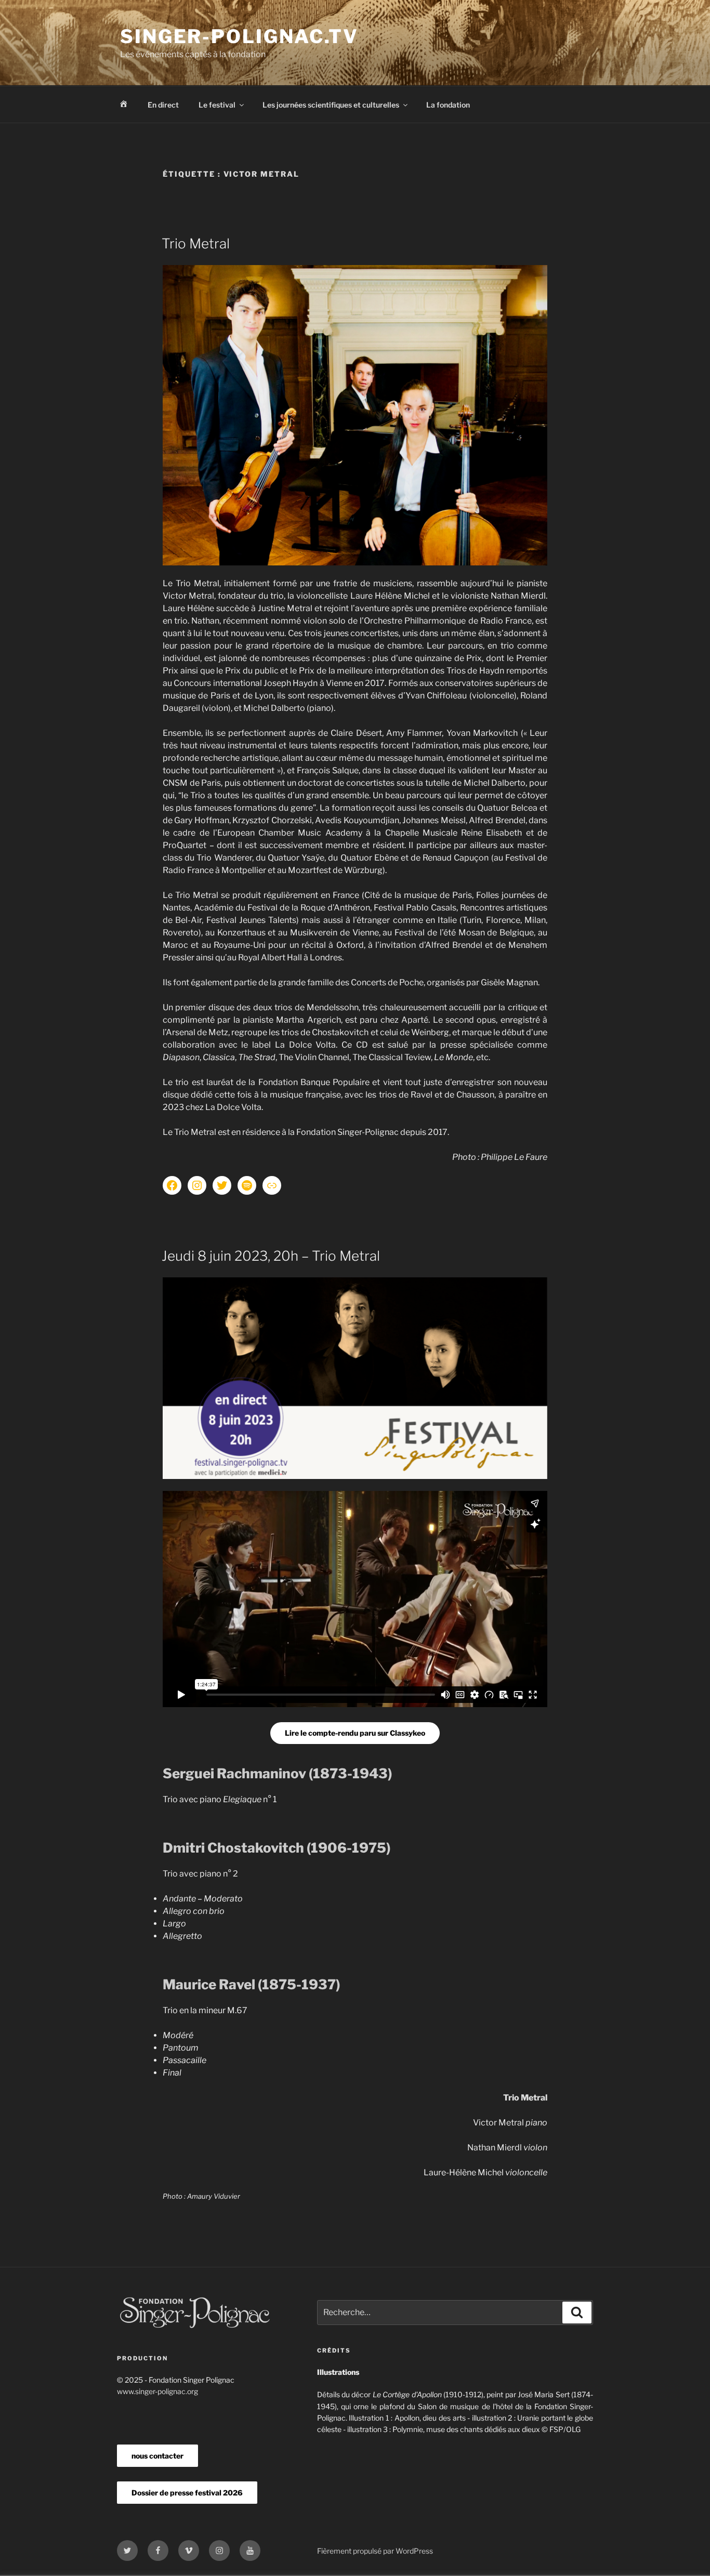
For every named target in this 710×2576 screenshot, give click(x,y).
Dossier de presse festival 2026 (187, 2493)
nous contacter (157, 2456)
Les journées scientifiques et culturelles (331, 105)
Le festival (217, 105)
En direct (163, 105)
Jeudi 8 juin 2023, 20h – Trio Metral (271, 1256)
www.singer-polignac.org (157, 2391)
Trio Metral (196, 243)
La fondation (448, 105)
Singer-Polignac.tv (239, 36)
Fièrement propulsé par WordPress (375, 2551)
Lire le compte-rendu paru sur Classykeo (355, 1733)
